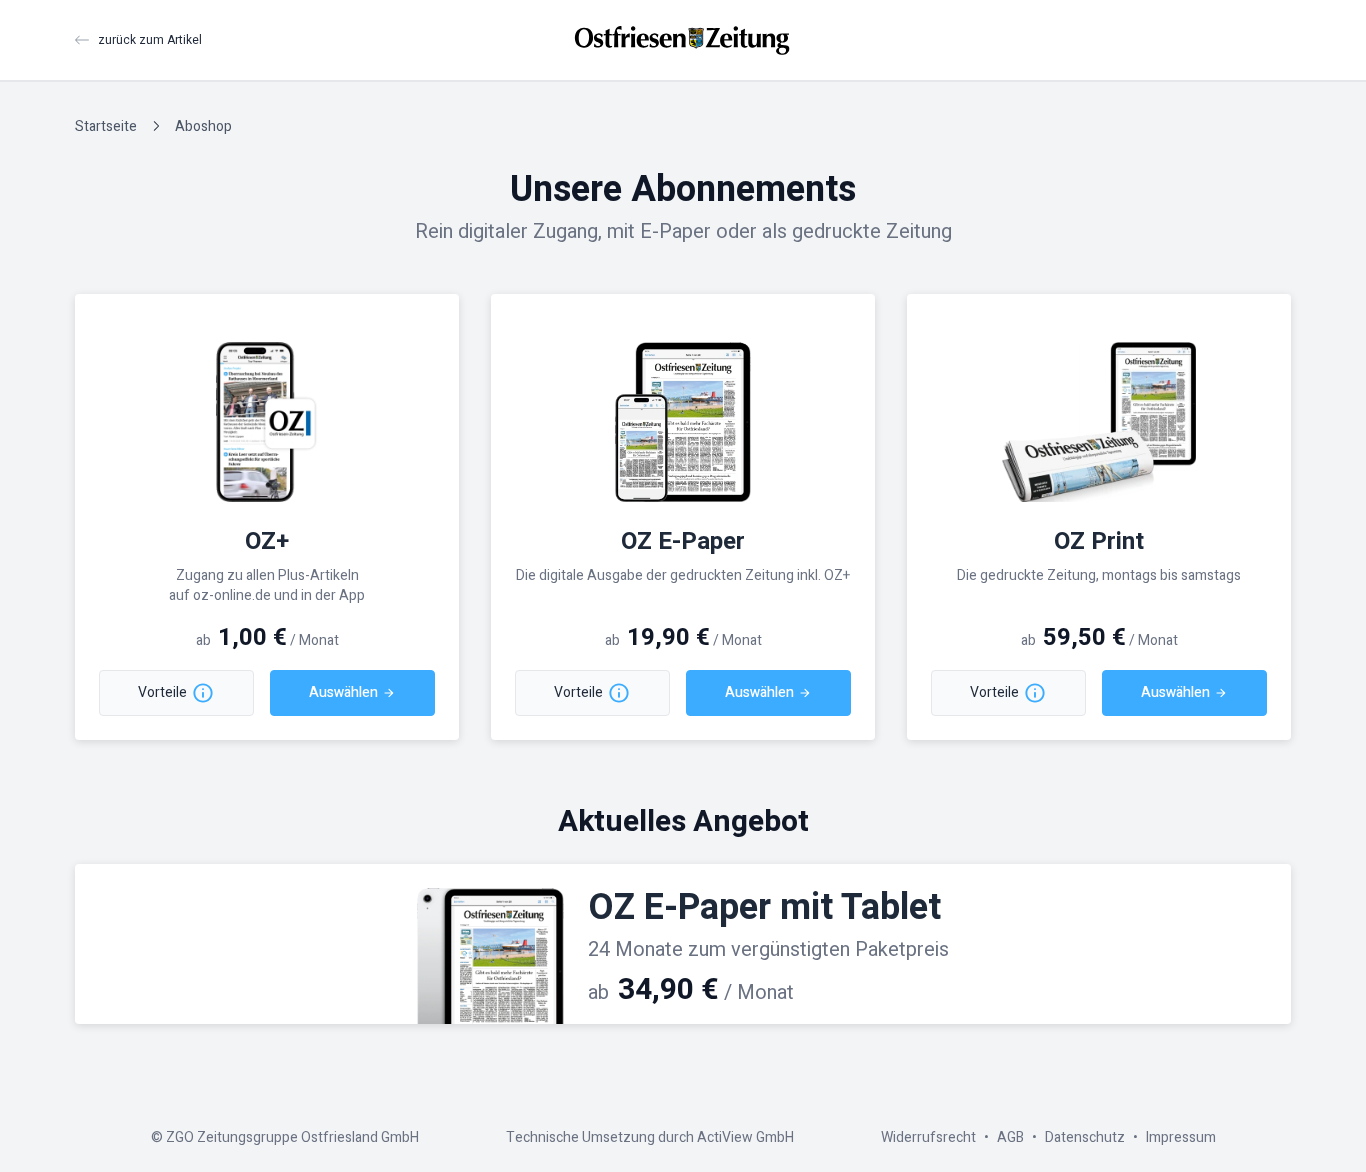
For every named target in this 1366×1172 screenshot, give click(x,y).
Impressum (1181, 1137)
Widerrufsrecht (928, 1137)
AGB (1010, 1137)
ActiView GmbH (745, 1137)
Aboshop (203, 126)
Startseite (106, 126)
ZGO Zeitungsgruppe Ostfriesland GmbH (292, 1137)
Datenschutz (1085, 1137)
